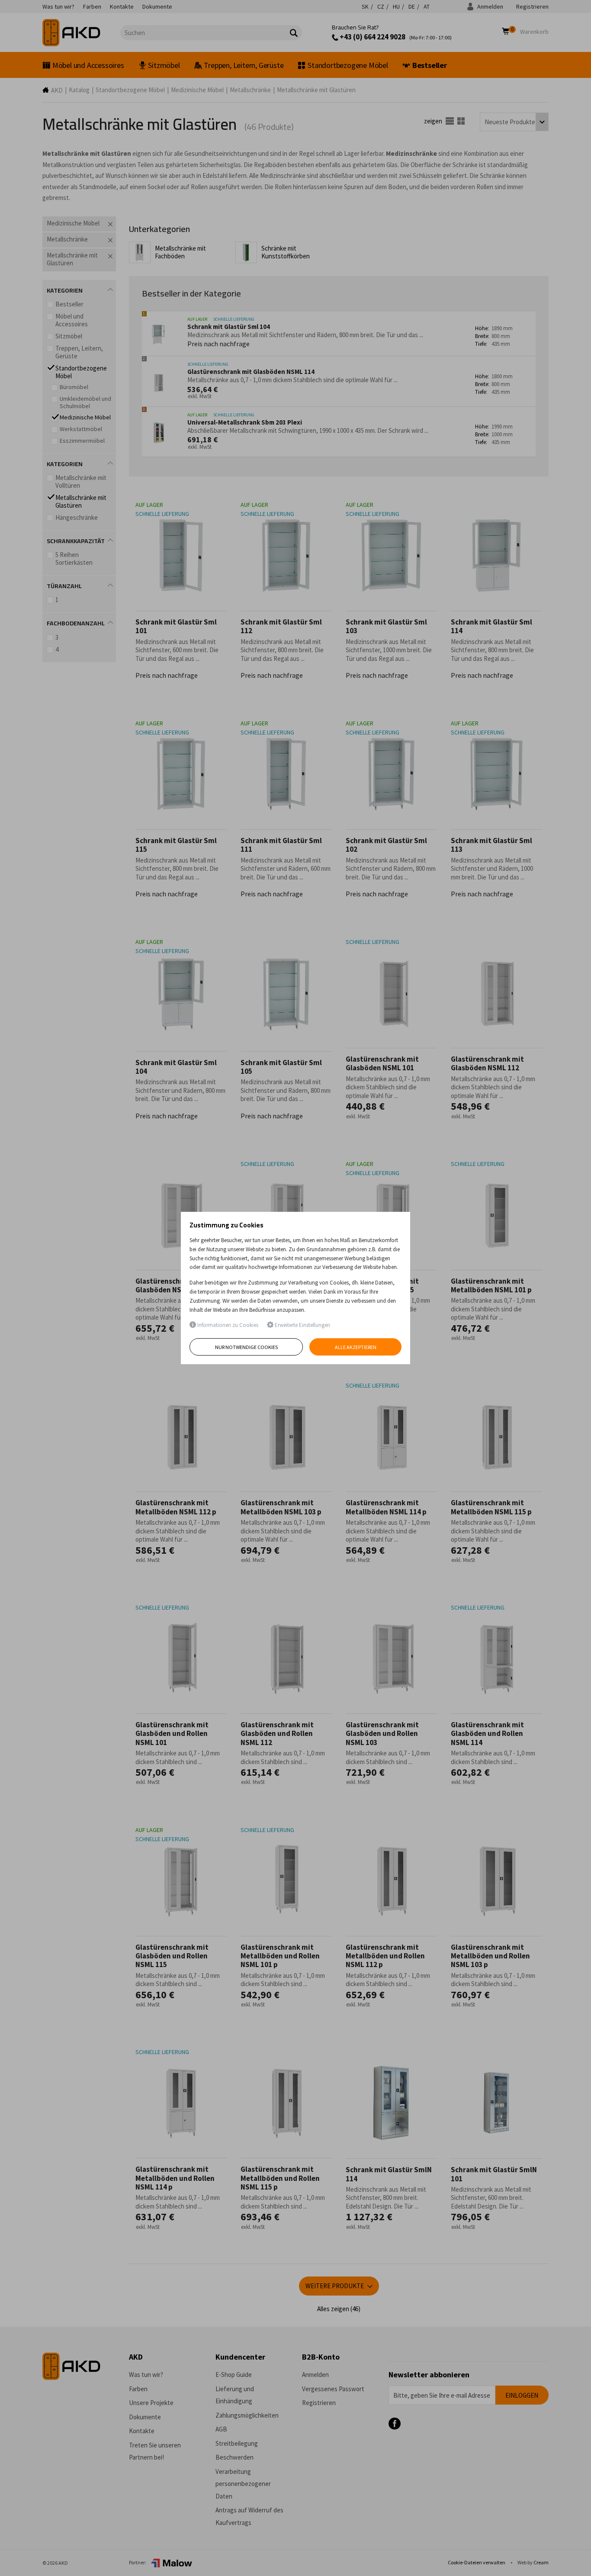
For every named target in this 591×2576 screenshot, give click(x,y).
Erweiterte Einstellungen (302, 1325)
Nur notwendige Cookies (246, 1347)
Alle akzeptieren (356, 1347)
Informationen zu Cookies (227, 1325)
